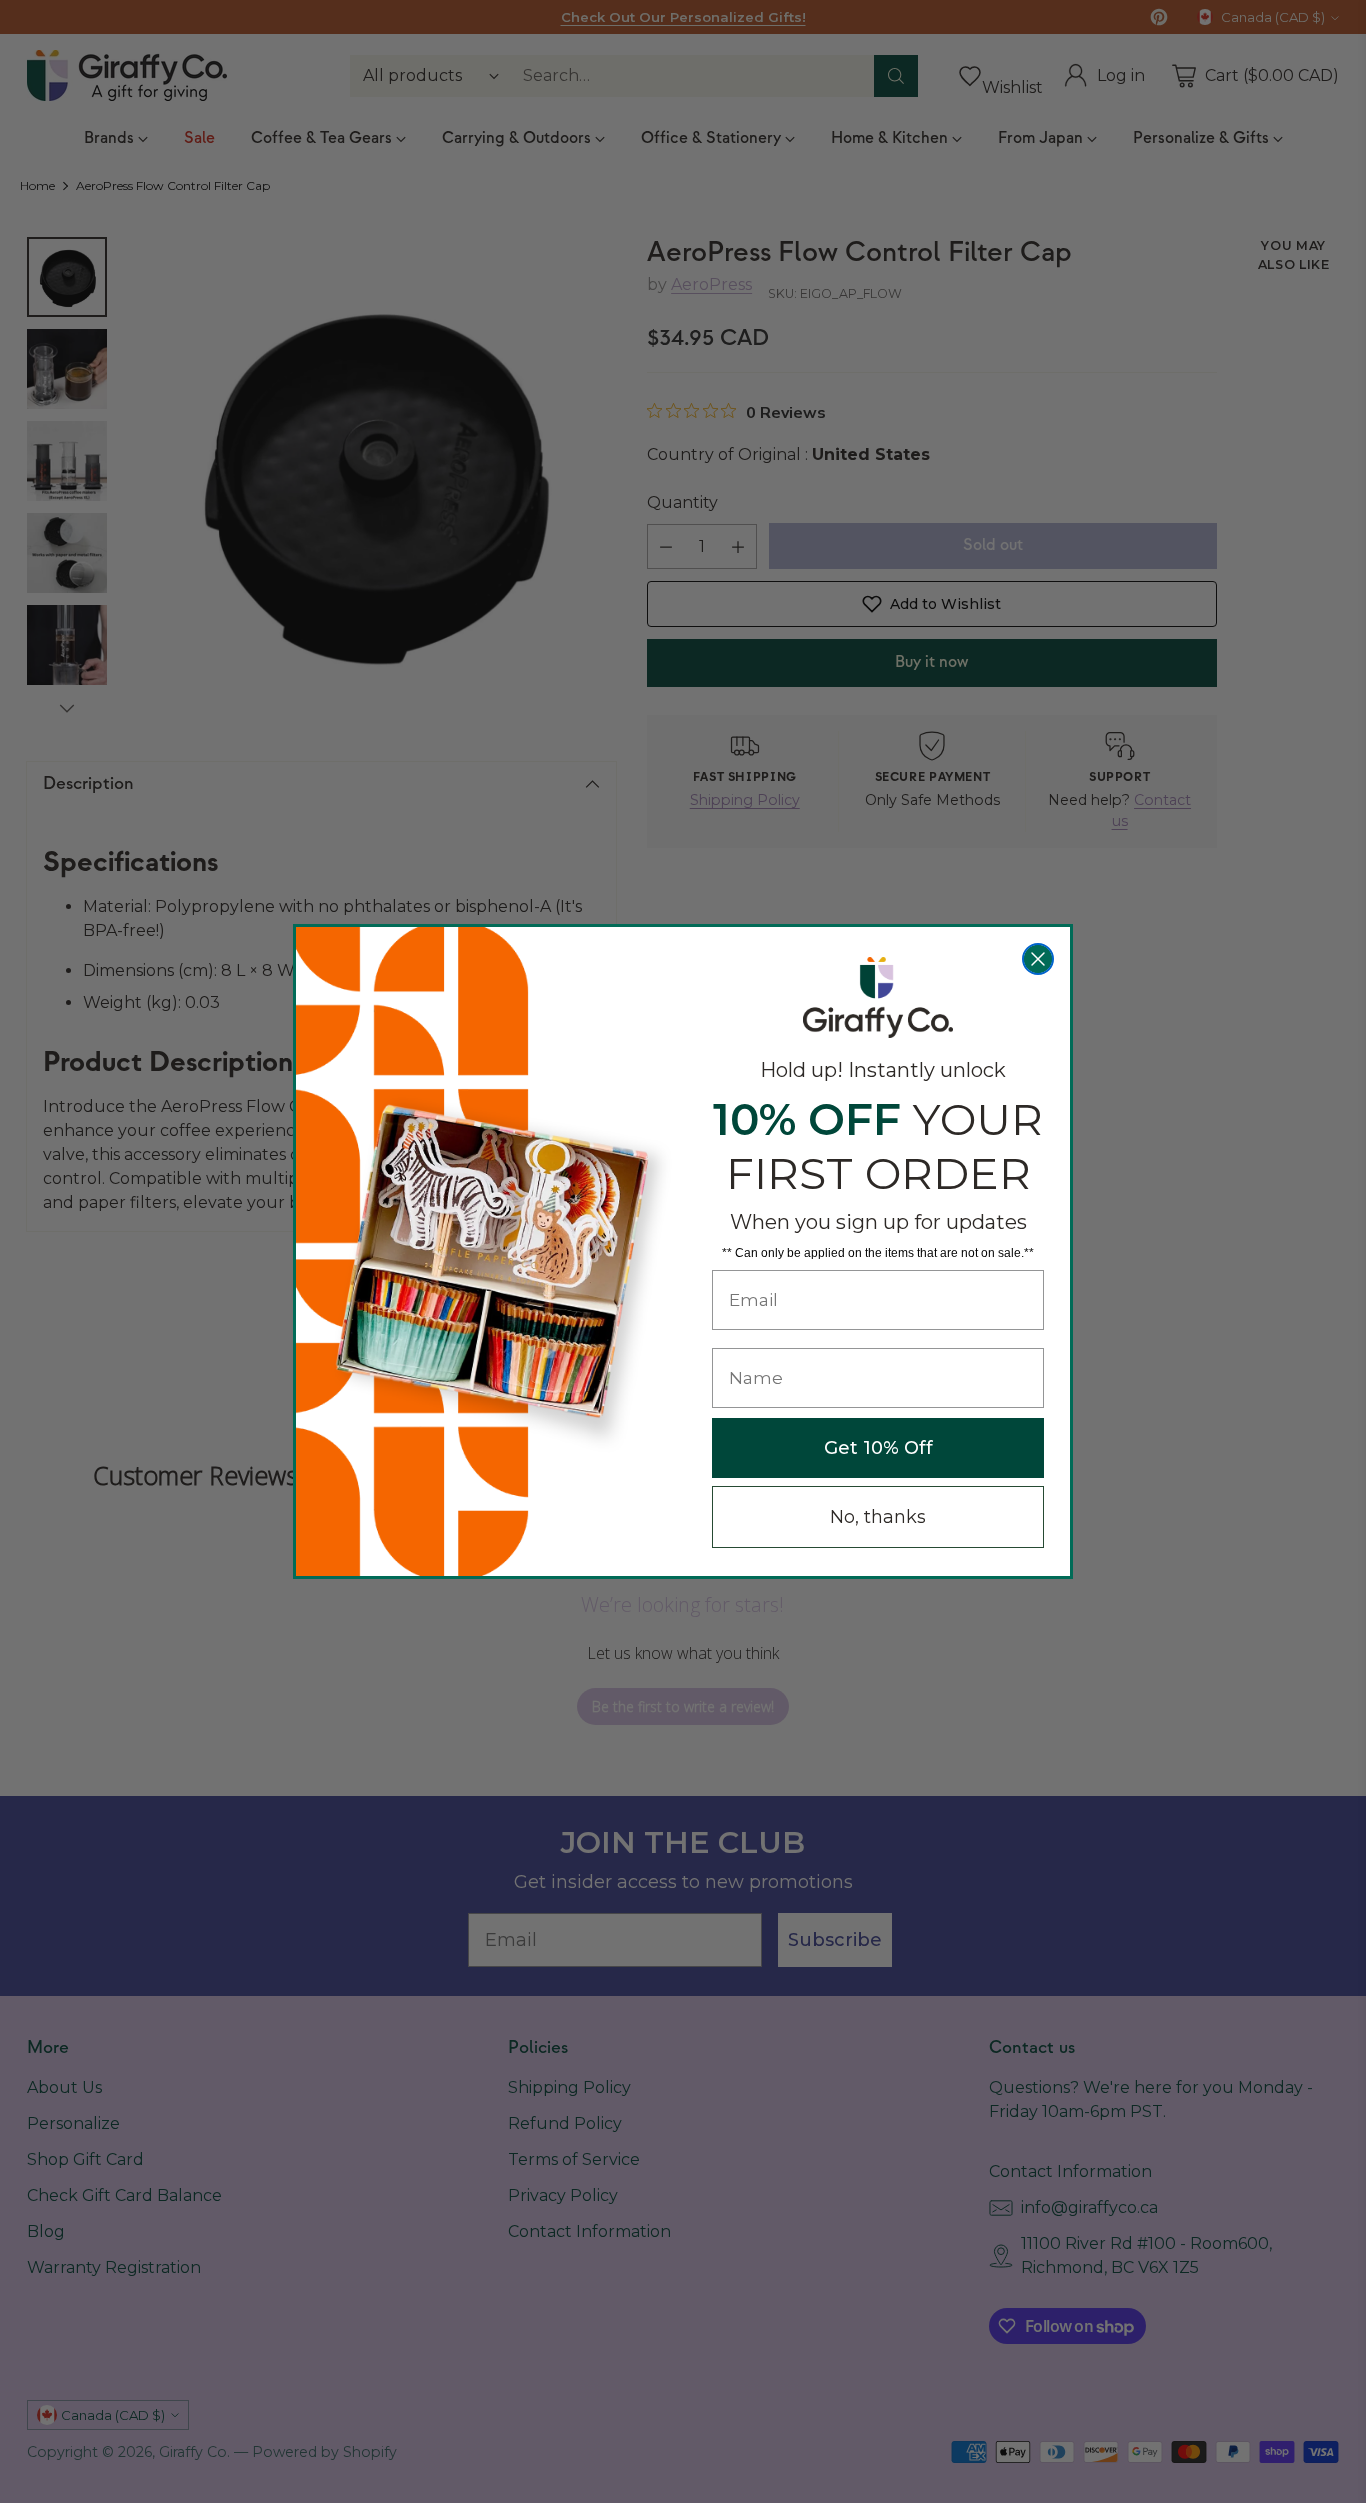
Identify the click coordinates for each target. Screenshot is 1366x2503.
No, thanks (878, 1517)
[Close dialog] (1038, 959)
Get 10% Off (878, 1448)
